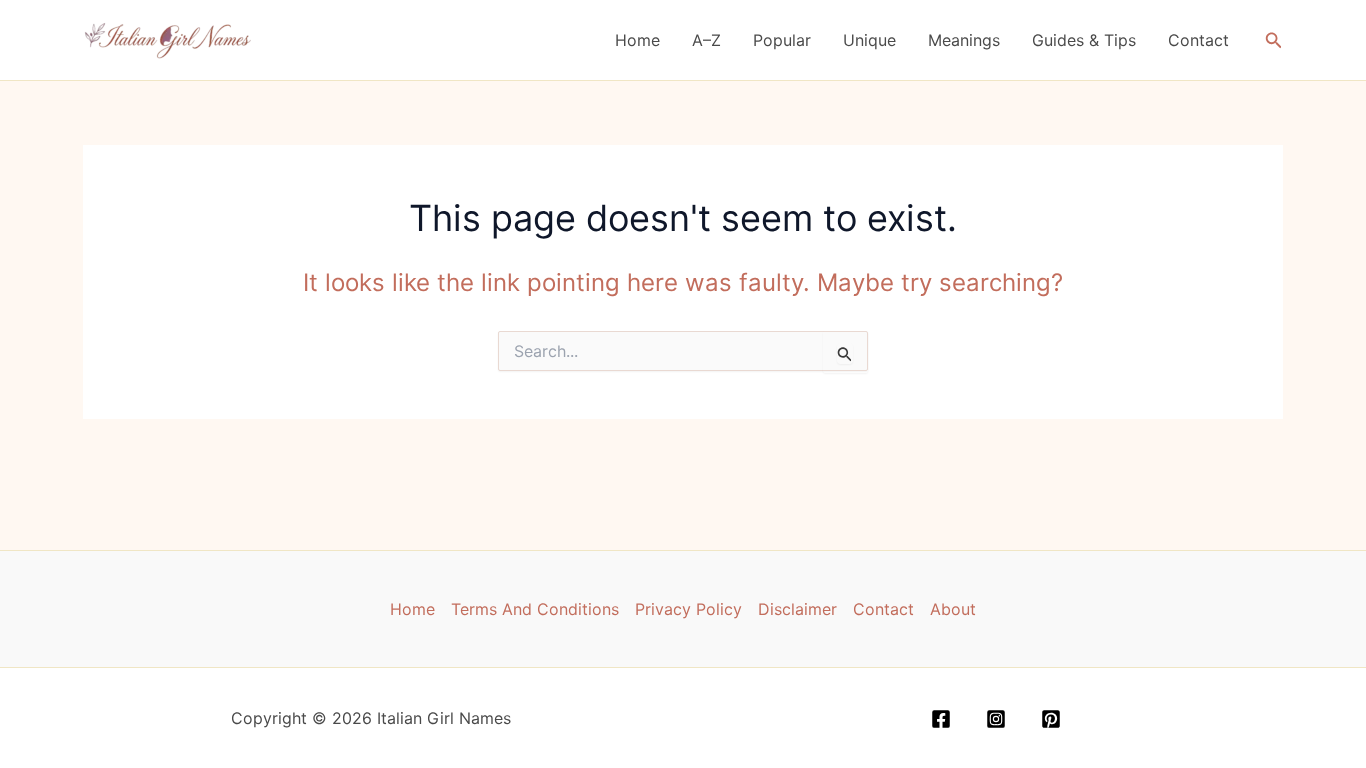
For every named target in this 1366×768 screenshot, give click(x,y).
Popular (782, 40)
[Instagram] (996, 719)
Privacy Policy (688, 609)
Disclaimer (797, 609)
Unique (869, 40)
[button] (1274, 40)
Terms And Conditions (535, 609)
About (953, 609)
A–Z (706, 40)
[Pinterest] (1051, 719)
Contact (1198, 40)
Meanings (964, 40)
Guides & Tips (1084, 40)
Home (637, 40)
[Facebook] (941, 719)
